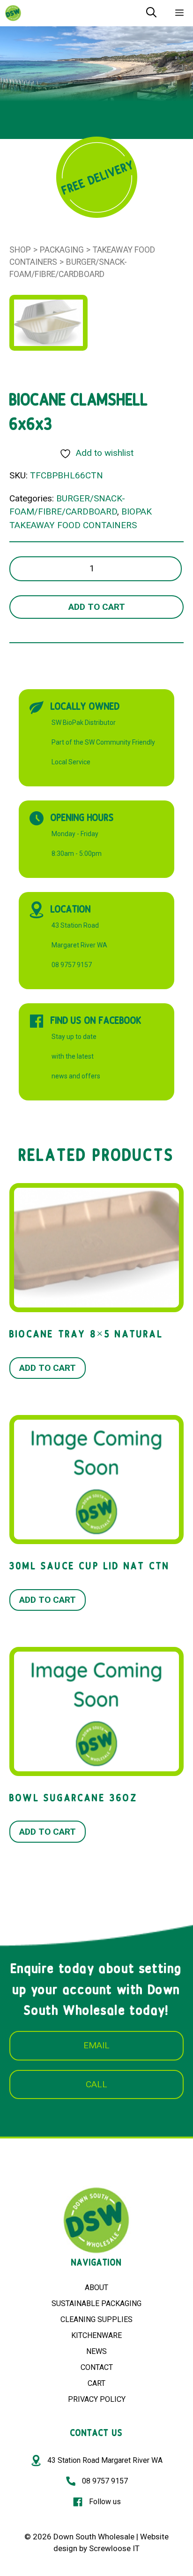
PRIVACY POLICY (97, 2399)
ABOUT (96, 2288)
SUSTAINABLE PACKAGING (96, 2303)
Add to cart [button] (48, 1368)
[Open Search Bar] (151, 13)
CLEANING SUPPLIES (96, 2319)
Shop (20, 250)
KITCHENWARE (96, 2335)
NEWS (96, 2351)
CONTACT (97, 2367)
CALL (96, 2084)
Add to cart (97, 607)
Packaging (62, 250)
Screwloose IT (114, 2548)
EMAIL (96, 2045)
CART (96, 2383)
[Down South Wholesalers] (13, 13)
